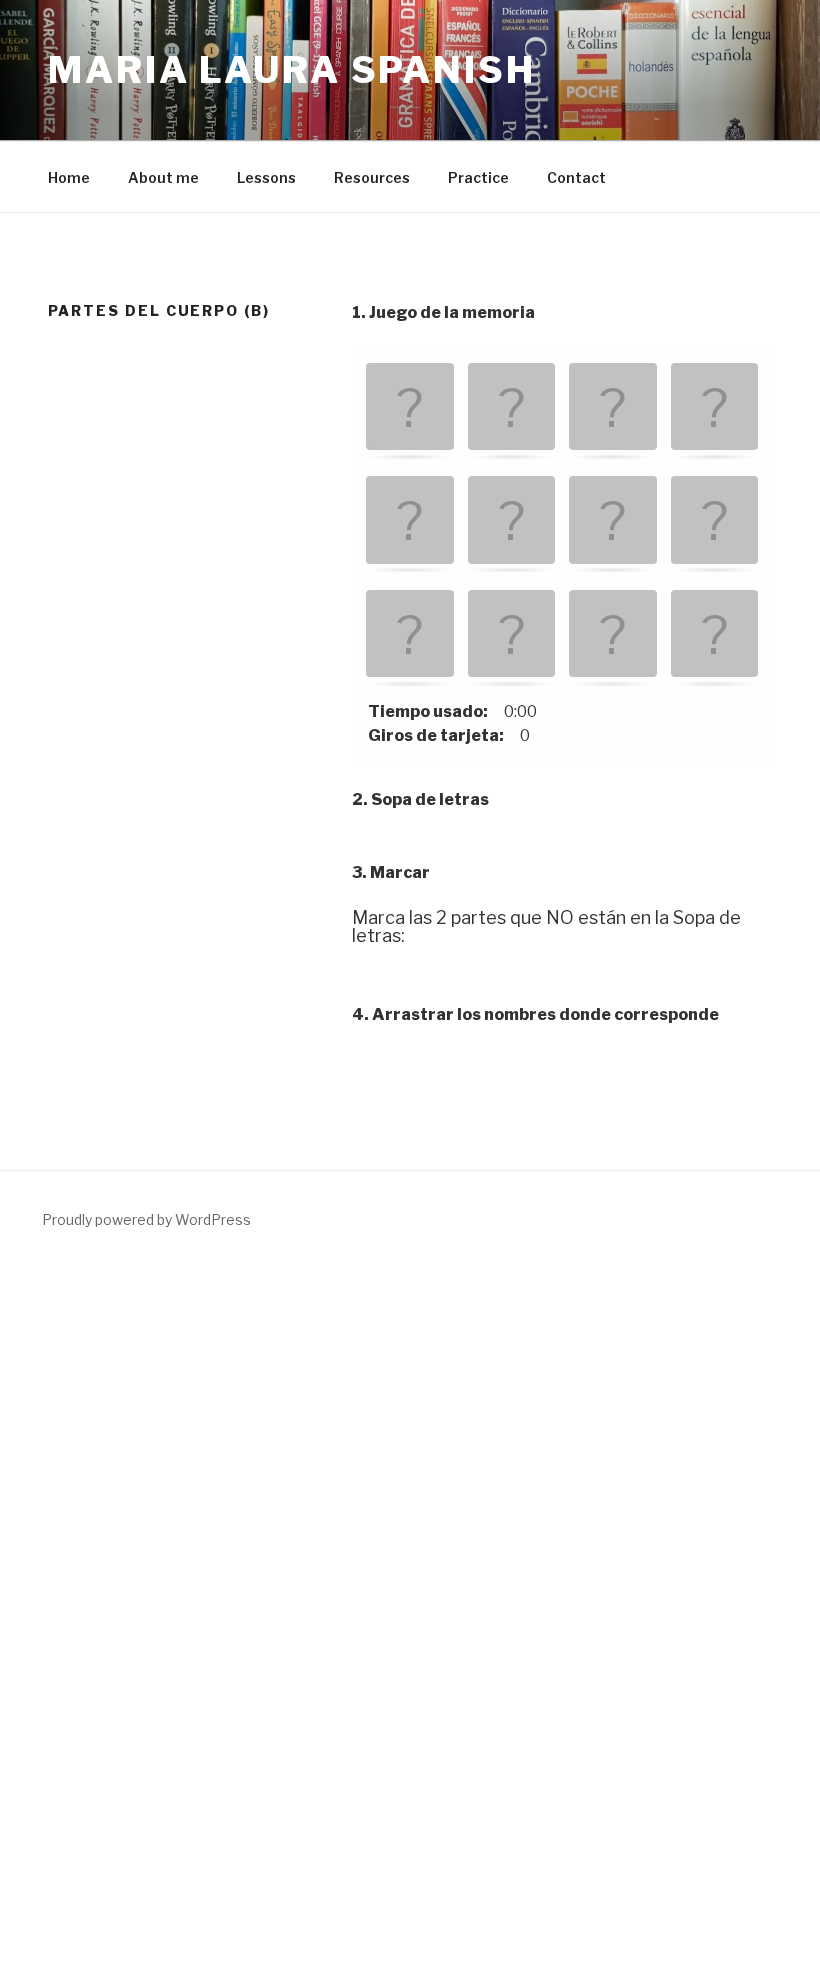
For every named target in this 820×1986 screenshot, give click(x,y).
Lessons (266, 177)
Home (69, 177)
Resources (372, 177)
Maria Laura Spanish (292, 70)
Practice (478, 177)
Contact (576, 177)
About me (163, 177)
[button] (409, 408)
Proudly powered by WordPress (146, 1219)
